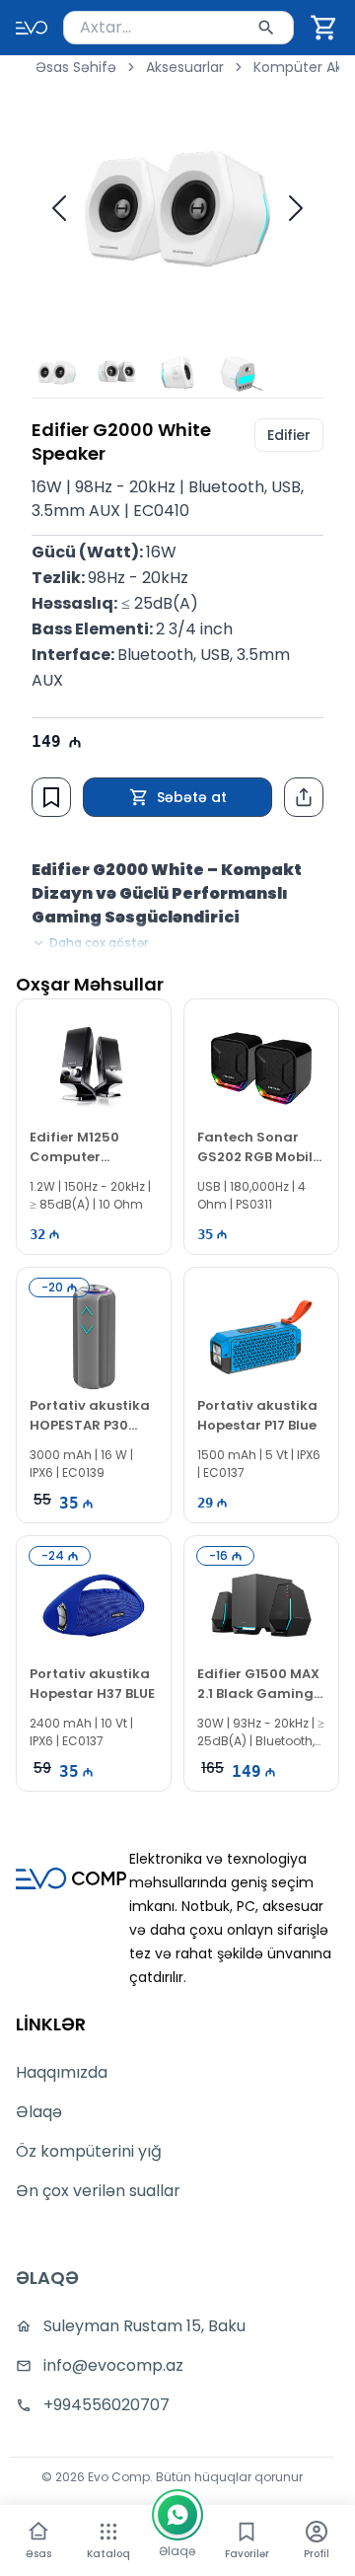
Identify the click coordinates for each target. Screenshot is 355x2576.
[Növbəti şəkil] (296, 208)
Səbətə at (192, 797)
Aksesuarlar (185, 67)
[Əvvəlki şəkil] (59, 208)
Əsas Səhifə (76, 67)
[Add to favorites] (51, 797)
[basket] (324, 28)
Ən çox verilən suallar (98, 2191)
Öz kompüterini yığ (89, 2151)
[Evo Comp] (32, 28)
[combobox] (178, 28)
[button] (324, 28)
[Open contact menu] (177, 2515)
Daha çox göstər (99, 943)
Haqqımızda (62, 2072)
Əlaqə (39, 2112)
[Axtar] (266, 28)
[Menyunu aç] (108, 2532)
